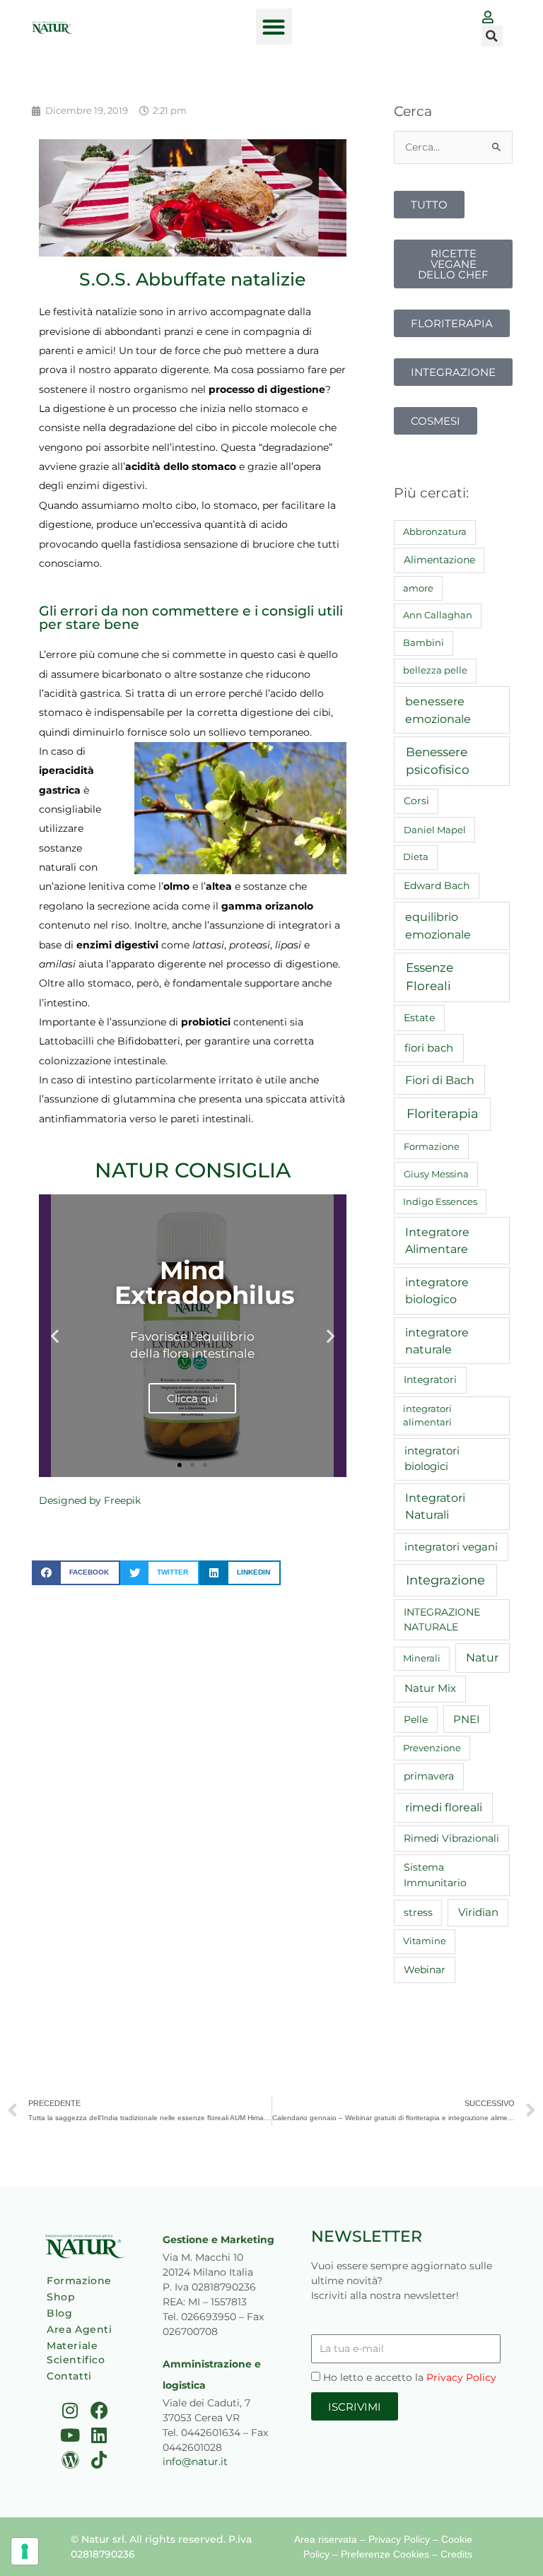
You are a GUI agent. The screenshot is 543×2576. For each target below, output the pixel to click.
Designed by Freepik (90, 1500)
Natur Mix (430, 1688)
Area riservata (326, 2539)
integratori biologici (432, 1459)
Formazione (432, 1146)
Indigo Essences (440, 1201)
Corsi (416, 801)
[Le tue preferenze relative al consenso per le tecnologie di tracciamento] (25, 2551)
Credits (456, 2554)
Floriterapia (443, 1114)
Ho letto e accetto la (410, 2377)
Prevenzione (432, 1748)
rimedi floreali (444, 1807)
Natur (482, 1658)
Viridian (478, 1912)
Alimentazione (439, 560)
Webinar (425, 1970)
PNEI (467, 1719)
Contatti (69, 2376)
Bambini (424, 642)
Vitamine (425, 1941)
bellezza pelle (435, 670)
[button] (274, 27)
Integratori (430, 1380)
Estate (419, 1018)
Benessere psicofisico (438, 761)
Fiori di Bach (440, 1080)
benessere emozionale (438, 710)
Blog (59, 2313)
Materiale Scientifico (76, 2353)
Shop (61, 2297)
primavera (429, 1776)
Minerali (422, 1658)
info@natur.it (195, 2462)
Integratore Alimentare (437, 1241)
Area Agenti (80, 2329)
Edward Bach (437, 886)
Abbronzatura (435, 531)
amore (418, 588)
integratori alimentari (427, 1416)
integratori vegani (451, 1547)
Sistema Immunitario (435, 1875)
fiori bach (429, 1048)
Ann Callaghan (438, 615)
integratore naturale (437, 1341)
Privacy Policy (461, 2377)
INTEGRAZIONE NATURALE (442, 1619)
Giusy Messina (436, 1174)
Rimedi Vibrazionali (451, 1838)
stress (418, 1912)
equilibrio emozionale (438, 925)
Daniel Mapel (435, 830)
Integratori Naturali (435, 1506)
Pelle (416, 1719)
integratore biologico (437, 1290)
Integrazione (445, 1580)
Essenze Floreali (430, 977)
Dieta (416, 857)
